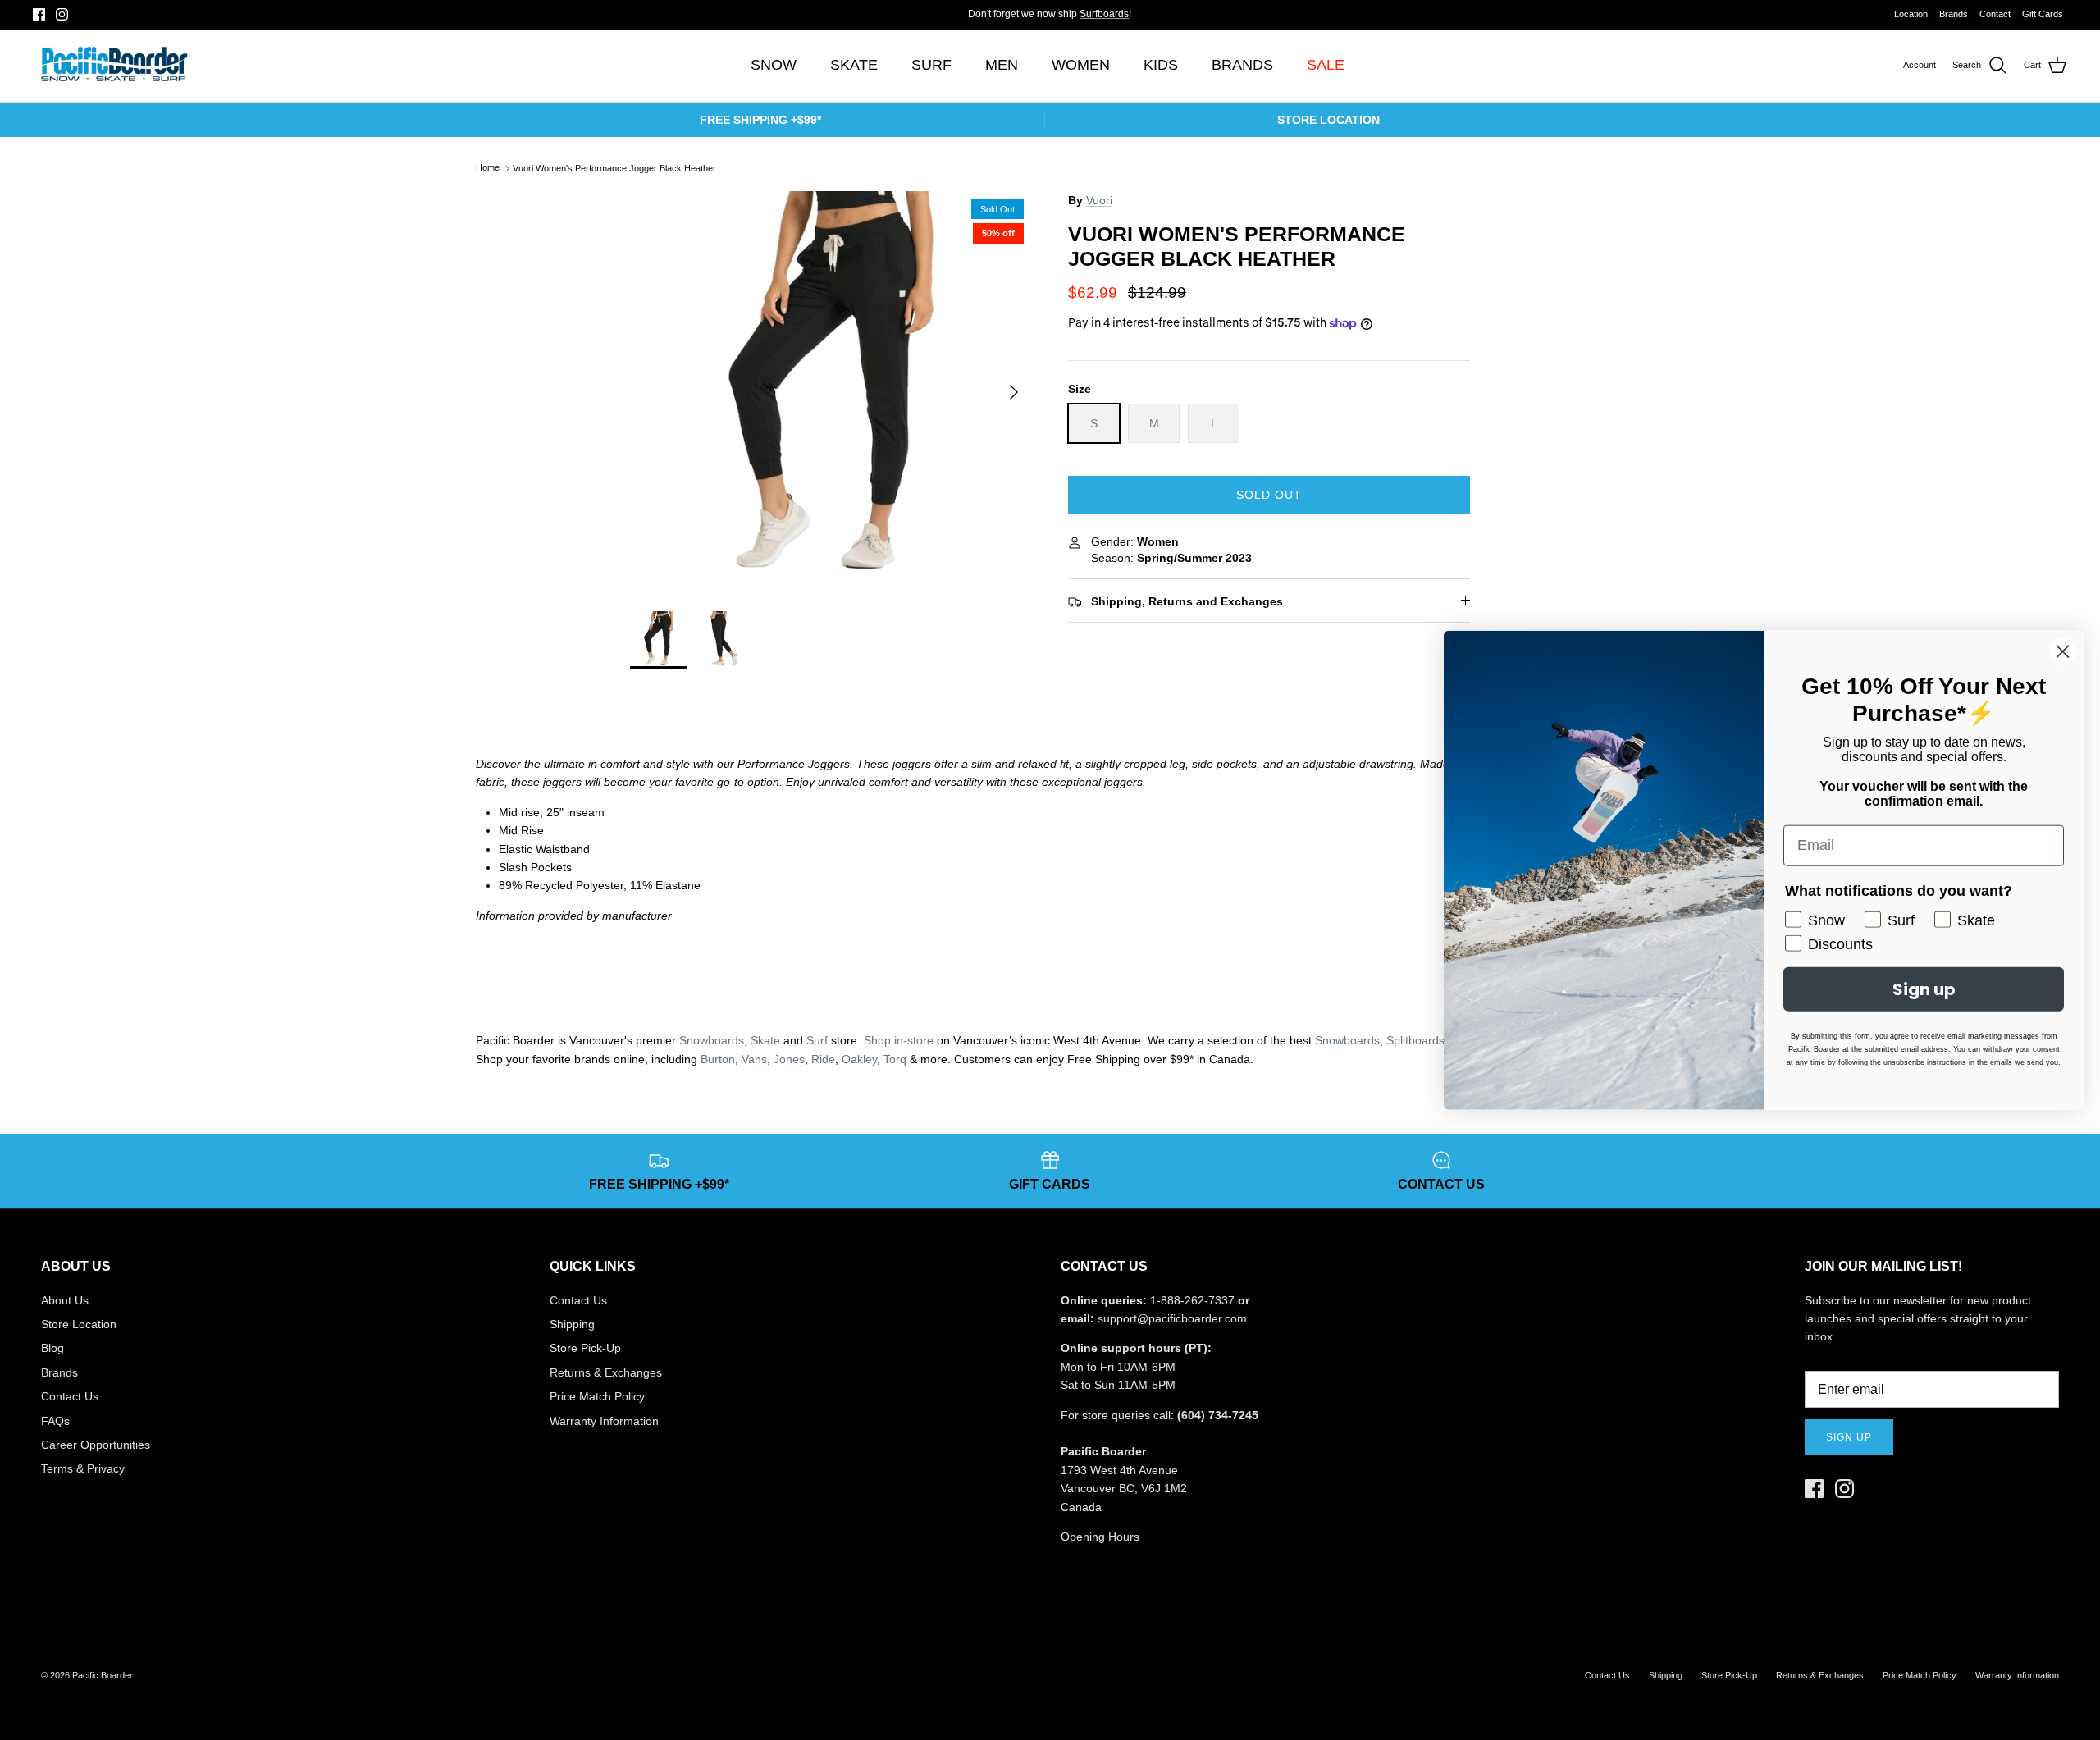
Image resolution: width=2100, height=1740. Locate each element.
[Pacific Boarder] (113, 66)
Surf (817, 1040)
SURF (931, 65)
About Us (65, 1300)
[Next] (1014, 392)
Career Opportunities (96, 1445)
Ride (823, 1059)
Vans (754, 1059)
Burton (718, 1059)
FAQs (55, 1421)
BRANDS (1242, 65)
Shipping (572, 1324)
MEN (1002, 65)
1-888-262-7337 (1192, 1300)
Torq (895, 1059)
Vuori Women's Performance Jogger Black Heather (614, 168)
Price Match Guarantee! (1083, 17)
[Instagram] (62, 14)
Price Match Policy (597, 1396)
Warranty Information (604, 1421)
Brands (1954, 14)
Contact (1995, 14)
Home (488, 168)
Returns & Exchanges (606, 1372)
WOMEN (1081, 65)
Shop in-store (899, 1040)
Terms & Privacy (83, 1468)
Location (1911, 14)
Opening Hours (1100, 1537)
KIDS (1161, 65)
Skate (765, 1040)
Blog (52, 1348)
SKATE (854, 65)
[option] (831, 392)
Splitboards (1415, 1040)
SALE (1326, 65)
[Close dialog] (2063, 651)
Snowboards (712, 1040)
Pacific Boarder (102, 1675)
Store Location (79, 1324)
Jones (789, 1059)
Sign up (1849, 1437)
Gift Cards (2043, 14)
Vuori (1099, 200)
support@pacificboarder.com (1172, 1318)
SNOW (774, 65)
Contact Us (70, 1396)
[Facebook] (39, 14)
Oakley (859, 1059)
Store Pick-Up (585, 1348)
